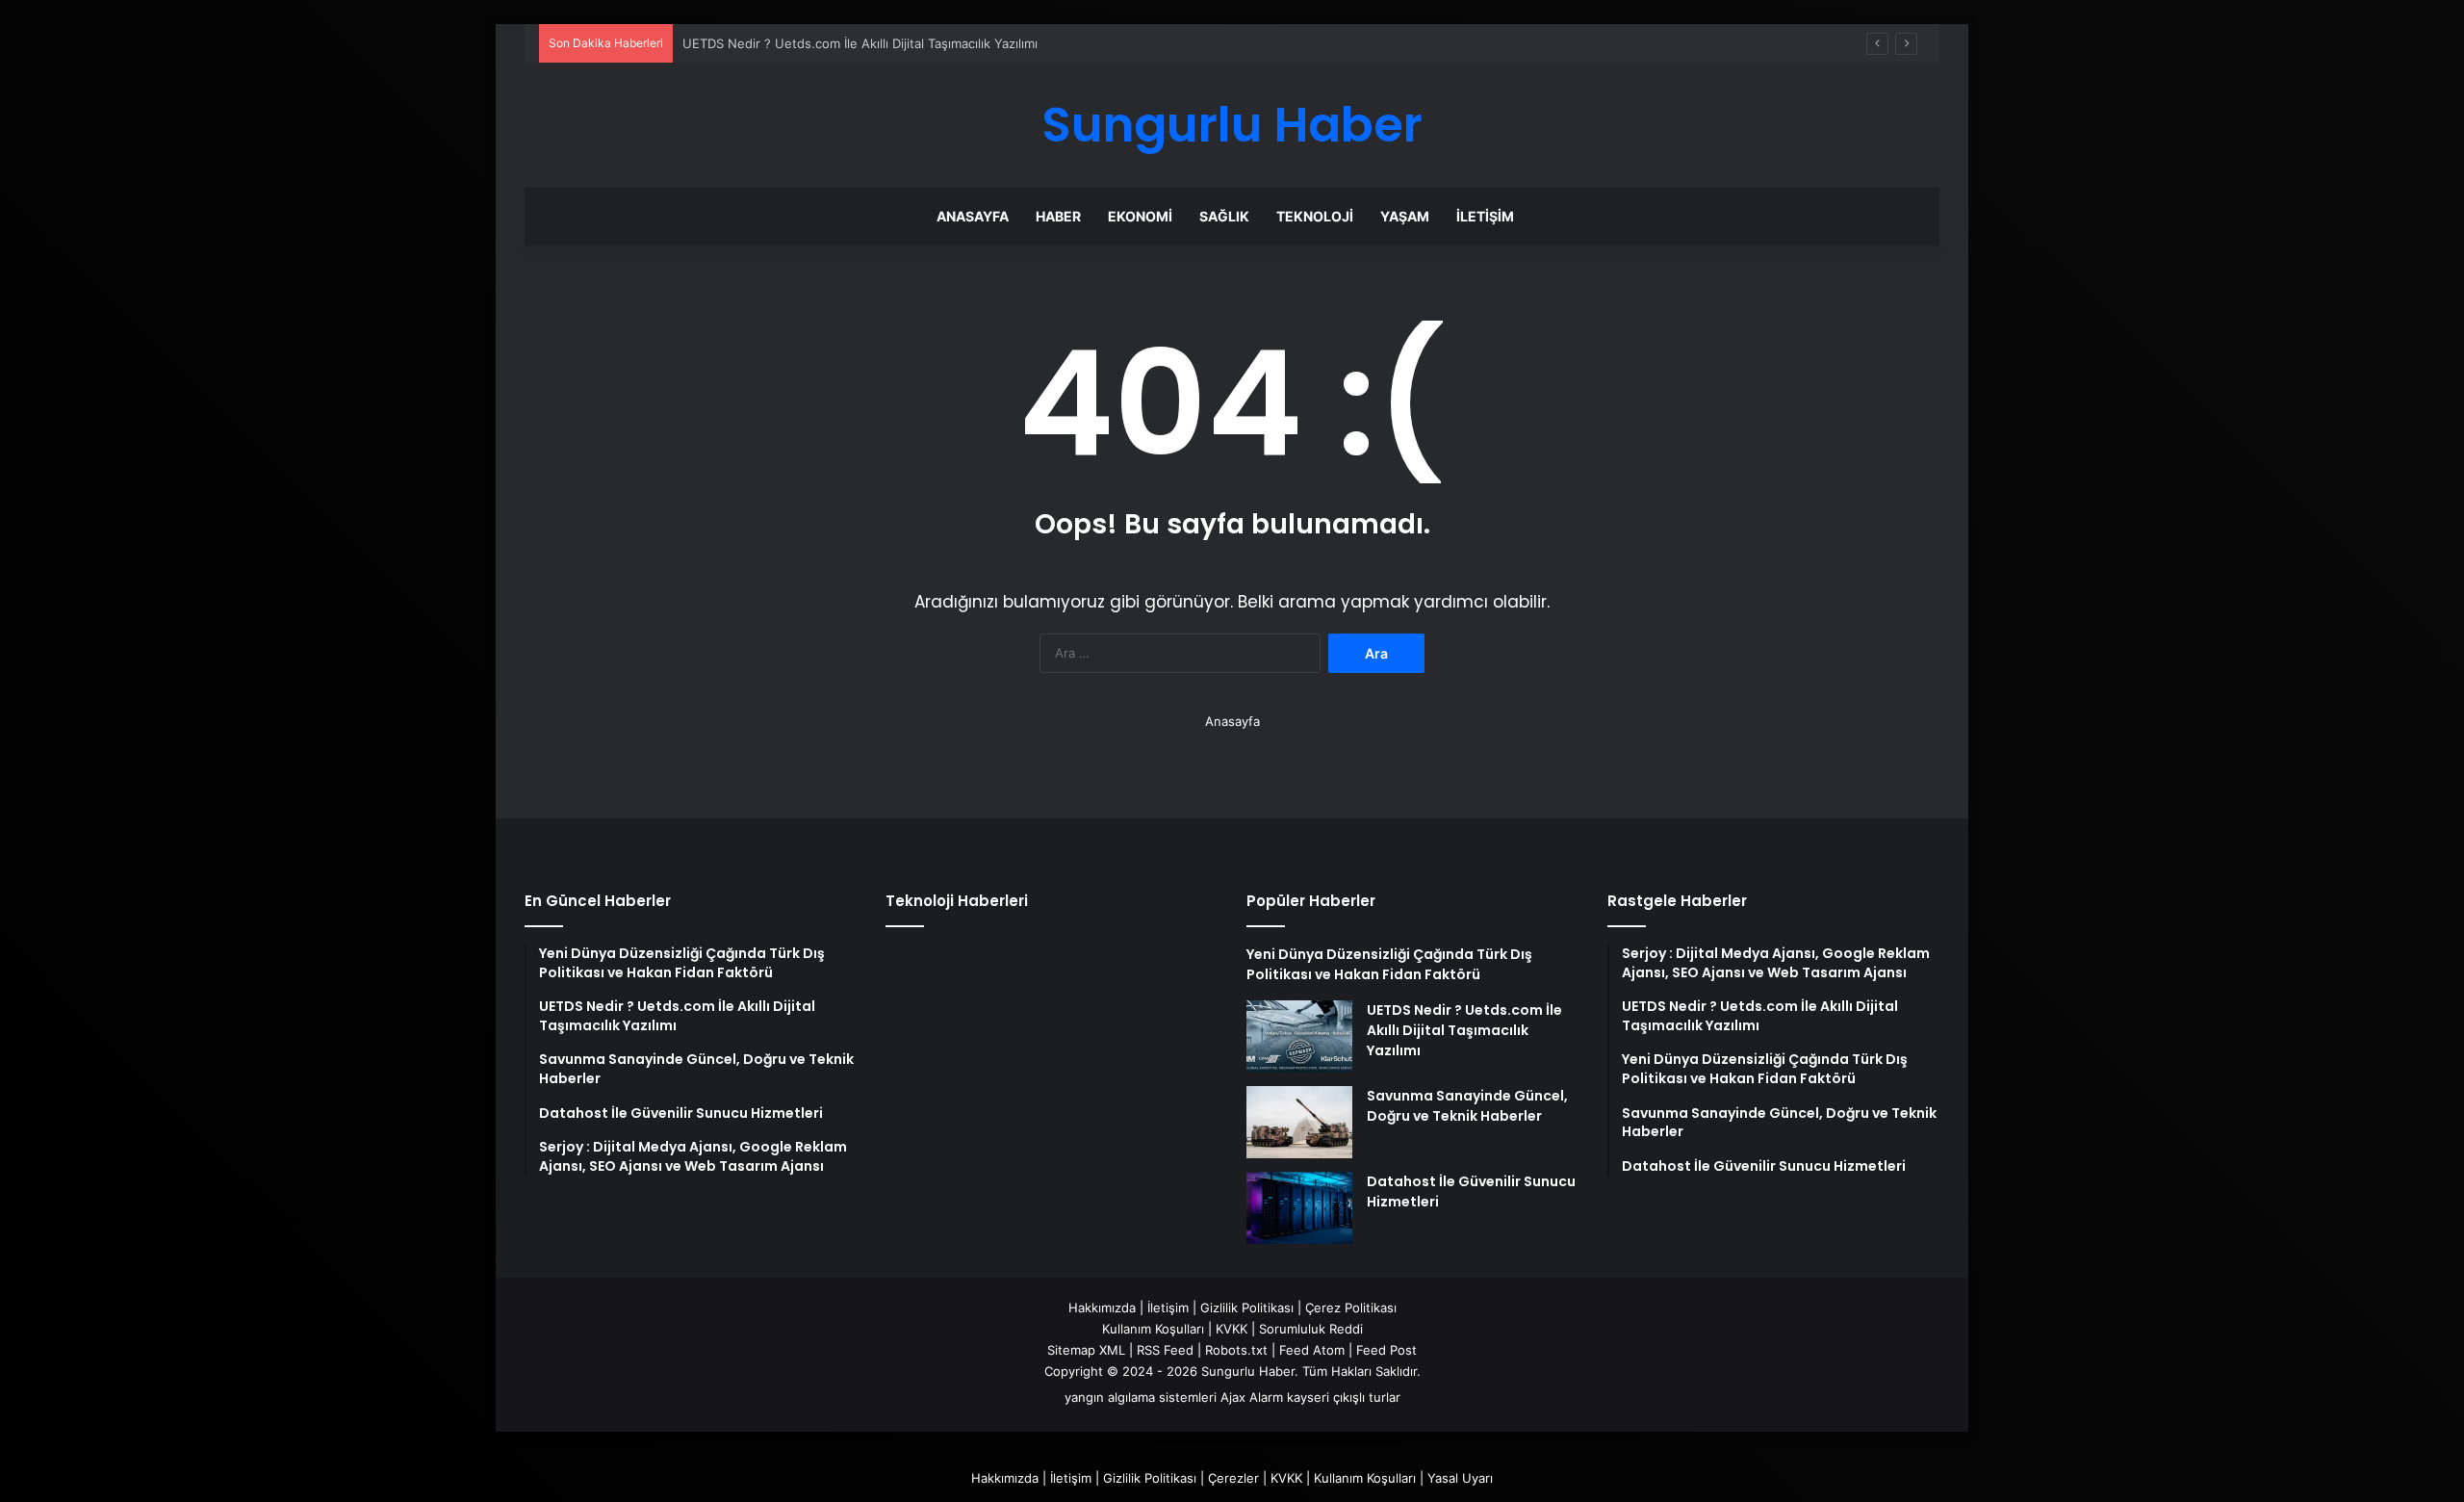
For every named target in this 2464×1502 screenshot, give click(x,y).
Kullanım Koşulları (1153, 1329)
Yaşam (1405, 216)
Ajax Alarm (1252, 1397)
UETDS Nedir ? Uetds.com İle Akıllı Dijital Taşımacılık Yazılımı (860, 43)
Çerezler (1233, 1478)
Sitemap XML (1086, 1350)
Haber (1058, 216)
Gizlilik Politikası (1247, 1308)
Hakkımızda (1102, 1308)
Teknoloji (1315, 216)
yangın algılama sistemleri (1141, 1397)
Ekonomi (1140, 216)
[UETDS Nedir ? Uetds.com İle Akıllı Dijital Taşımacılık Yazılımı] (1299, 1036)
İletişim (1485, 216)
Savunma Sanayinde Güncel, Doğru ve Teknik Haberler (1467, 1106)
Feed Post (1386, 1350)
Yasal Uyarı (1460, 1478)
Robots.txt (1236, 1350)
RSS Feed (1165, 1350)
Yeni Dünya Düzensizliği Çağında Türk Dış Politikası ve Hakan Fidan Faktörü (1389, 964)
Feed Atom (1312, 1350)
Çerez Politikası (1351, 1308)
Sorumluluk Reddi (1311, 1329)
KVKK (1232, 1329)
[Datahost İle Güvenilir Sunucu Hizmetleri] (1299, 1208)
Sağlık (1224, 216)
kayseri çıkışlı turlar (1344, 1397)
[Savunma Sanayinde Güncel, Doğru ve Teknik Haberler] (1299, 1122)
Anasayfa (973, 216)
